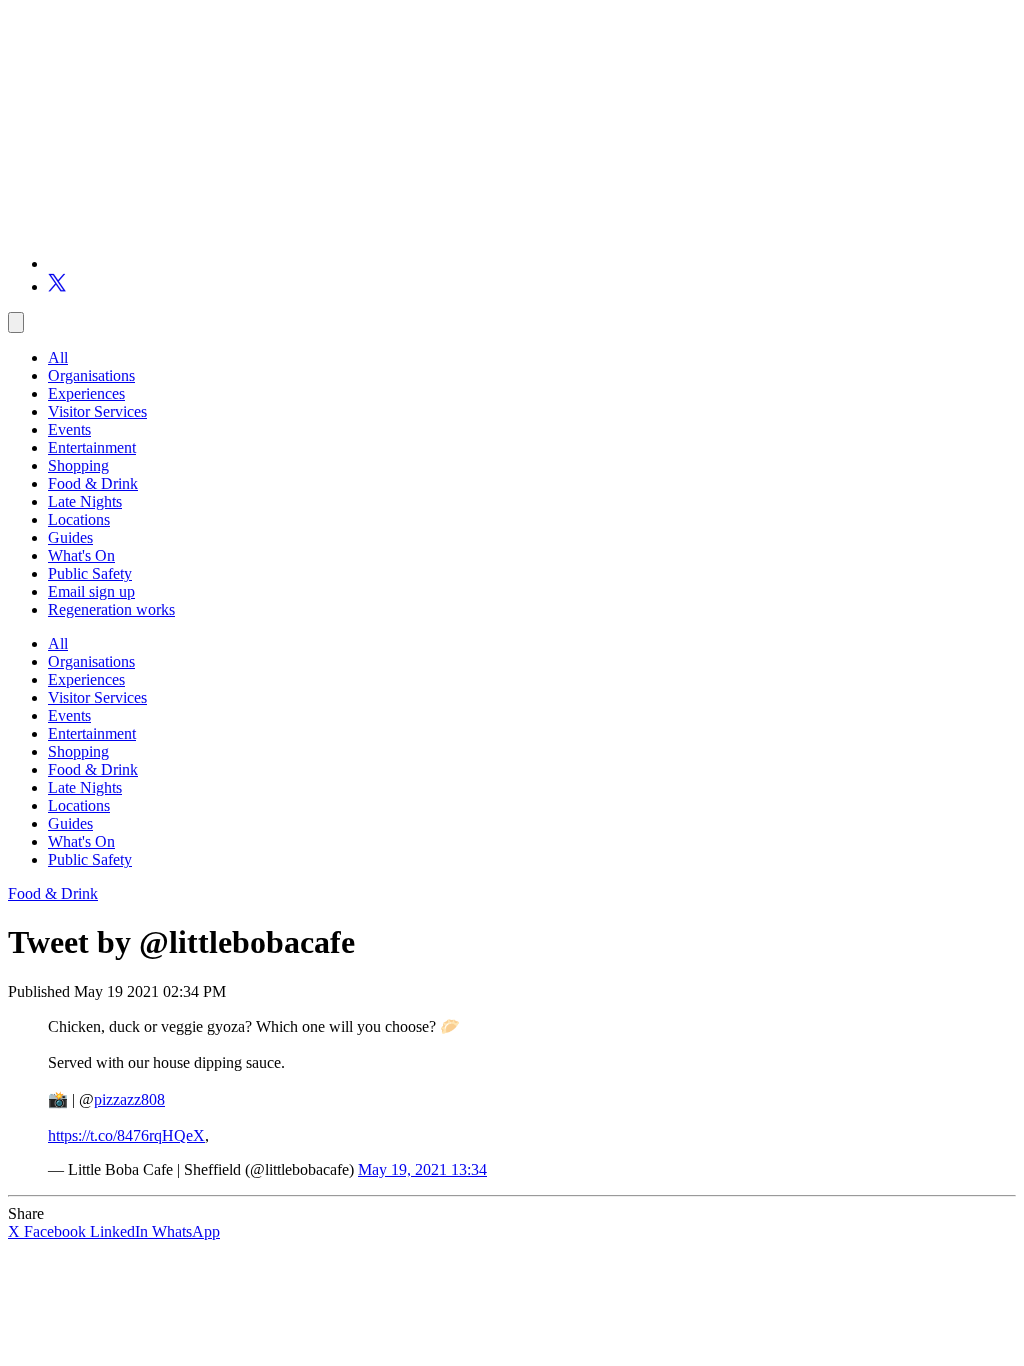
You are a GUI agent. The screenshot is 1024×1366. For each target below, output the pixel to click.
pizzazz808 (129, 1099)
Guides (70, 537)
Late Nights (85, 501)
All (58, 357)
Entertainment (92, 447)
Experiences (86, 393)
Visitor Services (97, 411)
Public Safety (90, 573)
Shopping (78, 465)
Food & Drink (93, 483)
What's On (81, 555)
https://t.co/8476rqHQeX (126, 1135)
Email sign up (91, 591)
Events (69, 429)
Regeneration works (111, 609)
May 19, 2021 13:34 (422, 1169)
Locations (79, 519)
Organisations (91, 375)
